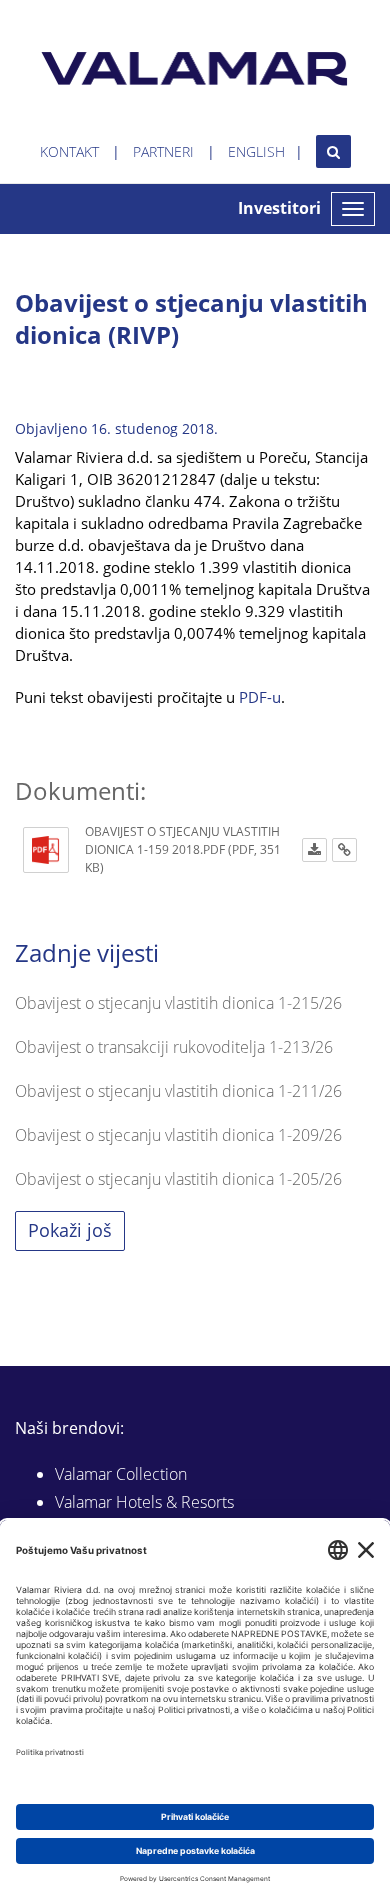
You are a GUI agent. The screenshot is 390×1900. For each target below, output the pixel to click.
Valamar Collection (121, 1474)
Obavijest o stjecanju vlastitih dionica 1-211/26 (178, 1091)
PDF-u (260, 697)
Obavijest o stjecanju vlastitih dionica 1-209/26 (178, 1135)
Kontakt (69, 151)
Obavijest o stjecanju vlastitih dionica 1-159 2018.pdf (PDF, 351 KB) (183, 849)
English (256, 151)
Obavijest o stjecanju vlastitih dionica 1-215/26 (178, 1003)
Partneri (163, 151)
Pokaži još (70, 1230)
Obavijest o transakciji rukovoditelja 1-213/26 (174, 1047)
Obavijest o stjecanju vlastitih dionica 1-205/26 (178, 1179)
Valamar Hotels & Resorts (144, 1502)
